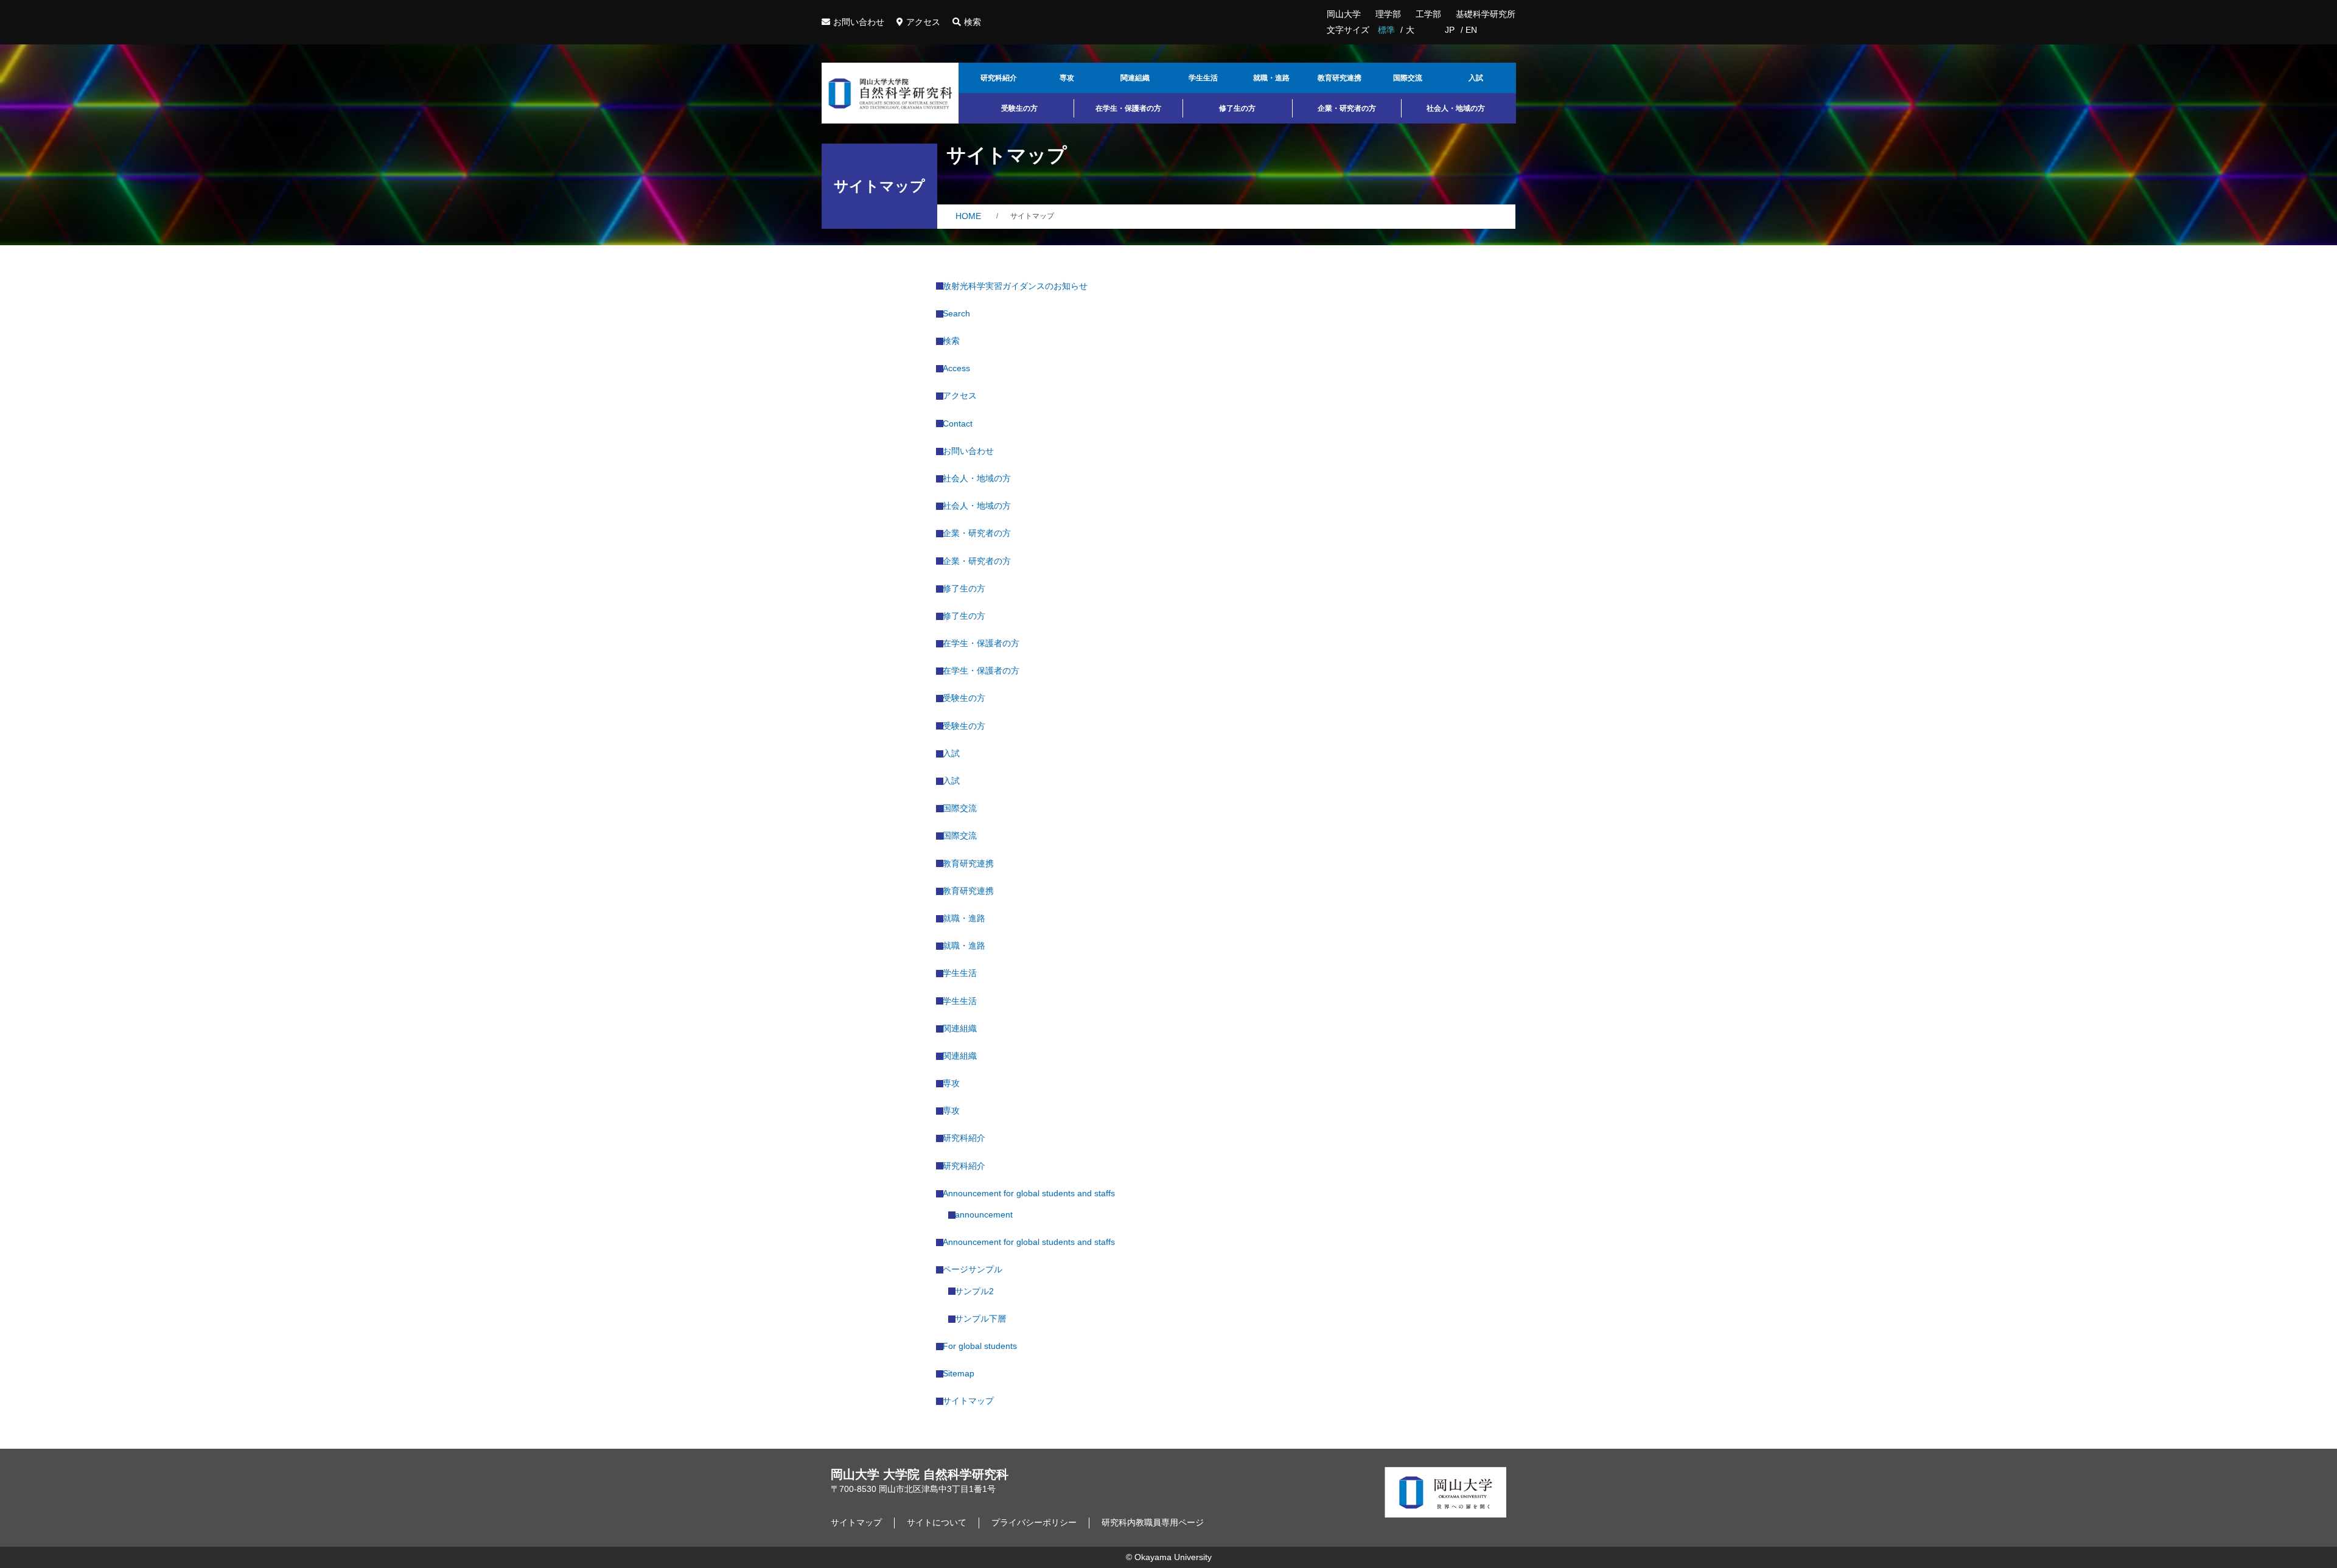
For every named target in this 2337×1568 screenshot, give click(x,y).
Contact (961, 423)
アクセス (923, 22)
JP (1450, 30)
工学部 (1428, 14)
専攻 (1067, 78)
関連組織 (1135, 78)
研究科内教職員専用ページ (1153, 1522)
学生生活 (1203, 78)
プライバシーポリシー (1034, 1522)
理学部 (1388, 14)
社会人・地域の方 (1456, 108)
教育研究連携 (1340, 78)
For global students (983, 1346)
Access (960, 368)
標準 (1386, 30)
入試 (1476, 78)
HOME (968, 216)
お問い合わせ (859, 22)
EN (1471, 30)
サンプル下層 (984, 1319)
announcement (987, 1214)
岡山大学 (1344, 14)
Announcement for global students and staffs (1032, 1193)
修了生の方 (1237, 108)
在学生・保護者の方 (1128, 108)
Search (960, 313)
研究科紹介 (999, 78)
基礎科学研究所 (1486, 14)
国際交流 (1408, 78)
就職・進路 (1271, 78)
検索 (973, 22)
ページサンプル (976, 1269)
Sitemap (962, 1373)
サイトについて (937, 1522)
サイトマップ (972, 1401)
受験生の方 (1019, 108)
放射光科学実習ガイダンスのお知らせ (1018, 286)
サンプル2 (978, 1291)
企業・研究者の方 (1347, 108)
